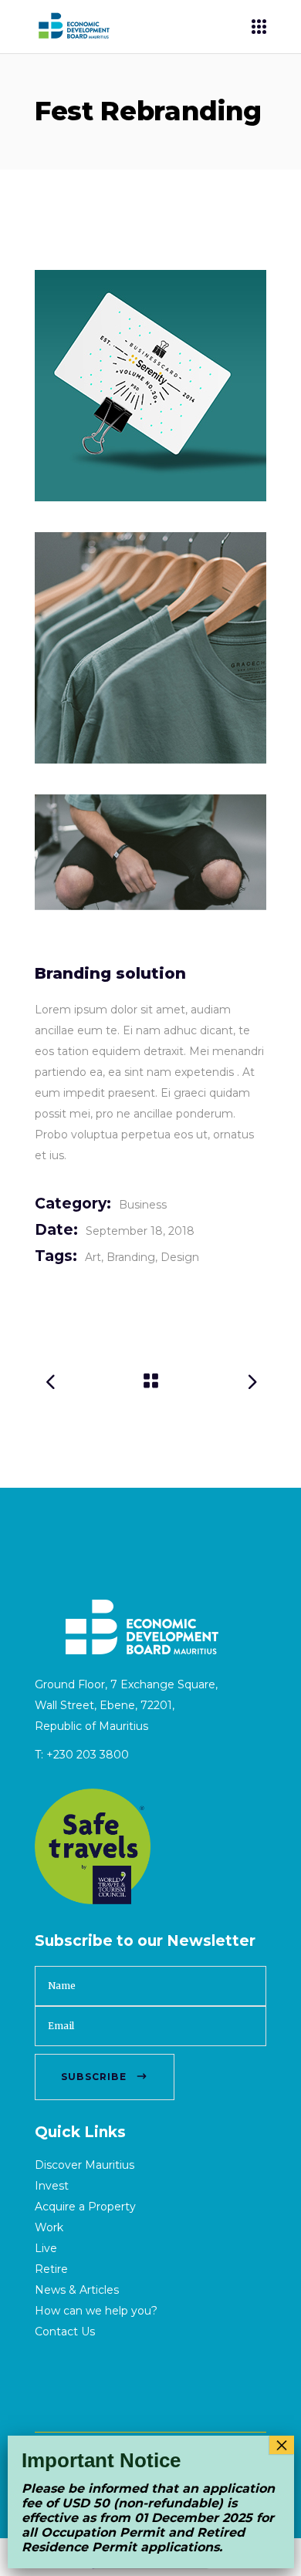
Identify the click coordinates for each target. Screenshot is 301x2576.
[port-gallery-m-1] (150, 386)
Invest (52, 2186)
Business (143, 1205)
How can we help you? (96, 2311)
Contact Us (65, 2332)
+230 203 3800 (88, 1755)
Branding (131, 1257)
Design (180, 1257)
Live (46, 2248)
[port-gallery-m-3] (150, 852)
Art (93, 1257)
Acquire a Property (85, 2207)
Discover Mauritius (85, 2165)
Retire (51, 2269)
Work (49, 2227)
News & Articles (77, 2290)
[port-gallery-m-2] (150, 648)
